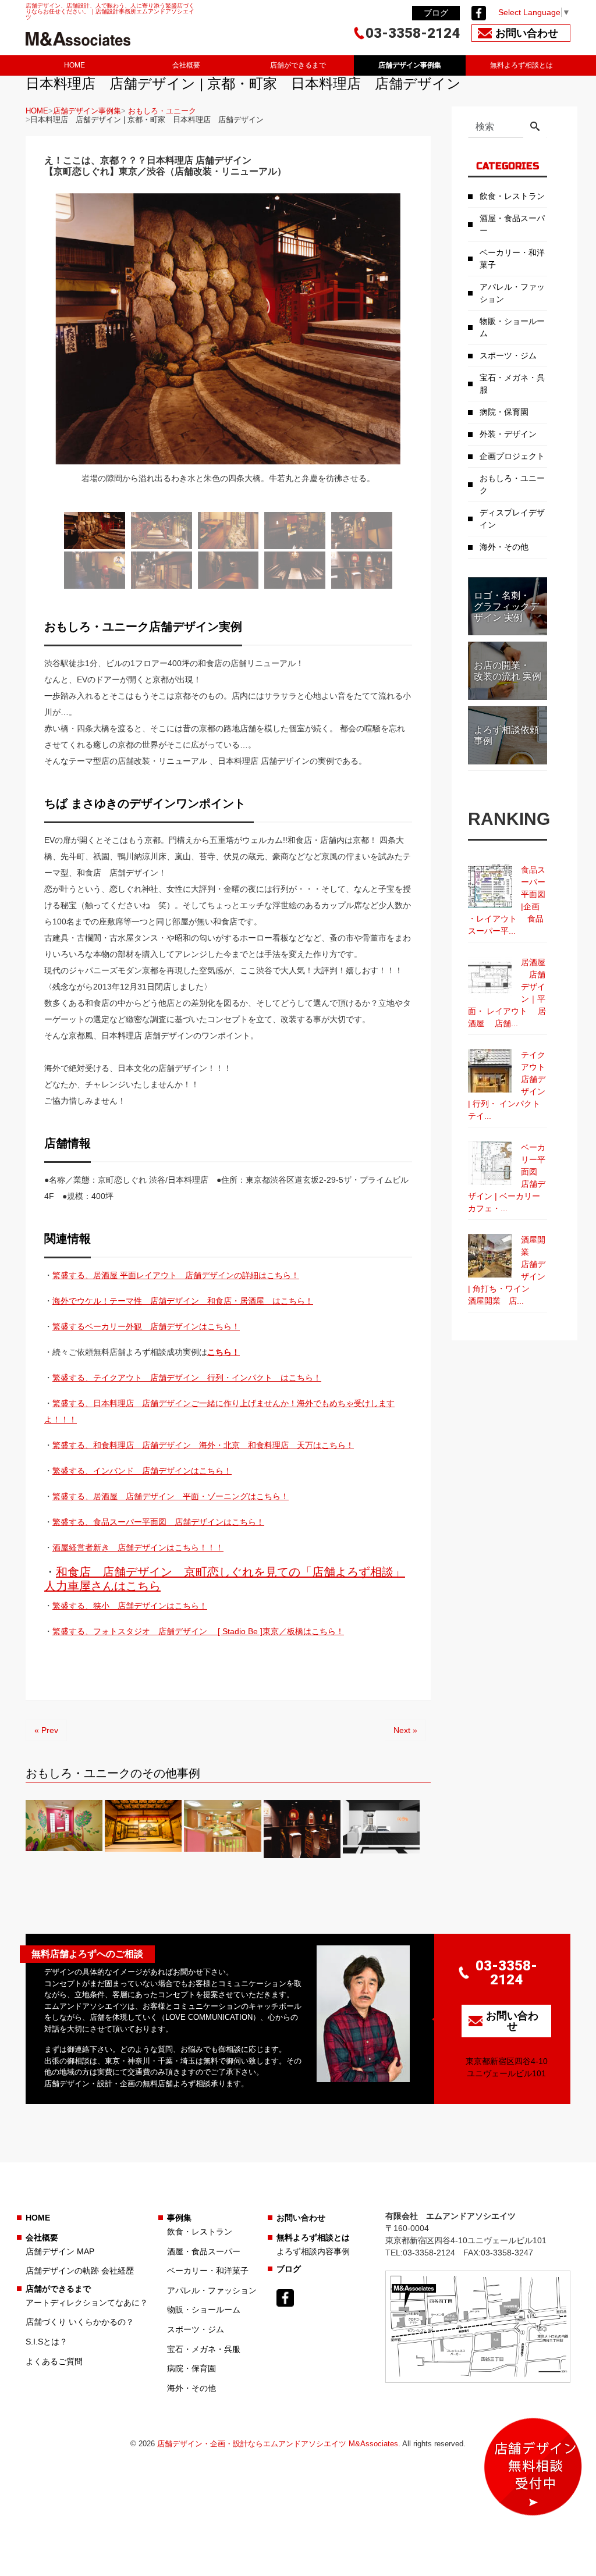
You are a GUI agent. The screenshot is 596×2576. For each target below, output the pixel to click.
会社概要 (186, 65)
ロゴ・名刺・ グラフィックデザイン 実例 (506, 606)
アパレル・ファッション (512, 293)
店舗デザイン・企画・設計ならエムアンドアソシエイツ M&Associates (278, 2444)
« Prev (46, 1730)
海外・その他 (504, 547)
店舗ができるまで (298, 65)
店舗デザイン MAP (60, 2251)
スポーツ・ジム (508, 355)
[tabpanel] (228, 346)
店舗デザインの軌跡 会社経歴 (80, 2271)
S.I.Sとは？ (47, 2342)
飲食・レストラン (512, 196)
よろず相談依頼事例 (506, 735)
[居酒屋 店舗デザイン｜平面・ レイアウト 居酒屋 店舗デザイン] (490, 978)
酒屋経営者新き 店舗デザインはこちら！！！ (138, 1547)
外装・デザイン (508, 434)
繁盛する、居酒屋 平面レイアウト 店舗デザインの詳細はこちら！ (176, 1275)
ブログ (436, 13)
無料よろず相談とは (521, 65)
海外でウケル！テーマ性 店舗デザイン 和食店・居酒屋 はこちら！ (183, 1301)
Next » (405, 1730)
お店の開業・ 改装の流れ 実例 (508, 671)
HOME (74, 65)
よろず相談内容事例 (313, 2251)
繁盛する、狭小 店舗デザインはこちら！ (130, 1606)
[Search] (535, 127)
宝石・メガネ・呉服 (512, 384)
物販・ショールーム (512, 327)
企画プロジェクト (512, 456)
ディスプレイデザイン (512, 519)
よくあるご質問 (54, 2361)
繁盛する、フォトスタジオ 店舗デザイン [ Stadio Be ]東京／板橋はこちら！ (198, 1631)
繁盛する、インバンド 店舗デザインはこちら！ (142, 1471)
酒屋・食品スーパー (512, 224)
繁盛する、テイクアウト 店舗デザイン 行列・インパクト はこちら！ (187, 1378)
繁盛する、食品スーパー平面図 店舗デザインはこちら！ (158, 1522)
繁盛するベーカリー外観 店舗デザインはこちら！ (146, 1326)
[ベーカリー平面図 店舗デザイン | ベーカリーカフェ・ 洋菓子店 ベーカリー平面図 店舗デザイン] (490, 1163)
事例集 (179, 2218)
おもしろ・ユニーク (162, 111)
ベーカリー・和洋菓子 (512, 259)
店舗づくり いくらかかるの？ (80, 2322)
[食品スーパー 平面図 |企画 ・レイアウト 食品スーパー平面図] (490, 886)
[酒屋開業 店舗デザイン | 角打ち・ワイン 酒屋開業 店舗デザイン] (490, 1256)
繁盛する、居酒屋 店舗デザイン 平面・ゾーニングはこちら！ (171, 1496)
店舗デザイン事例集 (410, 65)
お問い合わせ (301, 2218)
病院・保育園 (504, 412)
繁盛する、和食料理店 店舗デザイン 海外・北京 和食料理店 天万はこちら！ (203, 1445)
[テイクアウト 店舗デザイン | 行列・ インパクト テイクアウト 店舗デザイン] (490, 1071)
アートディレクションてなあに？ (87, 2303)
